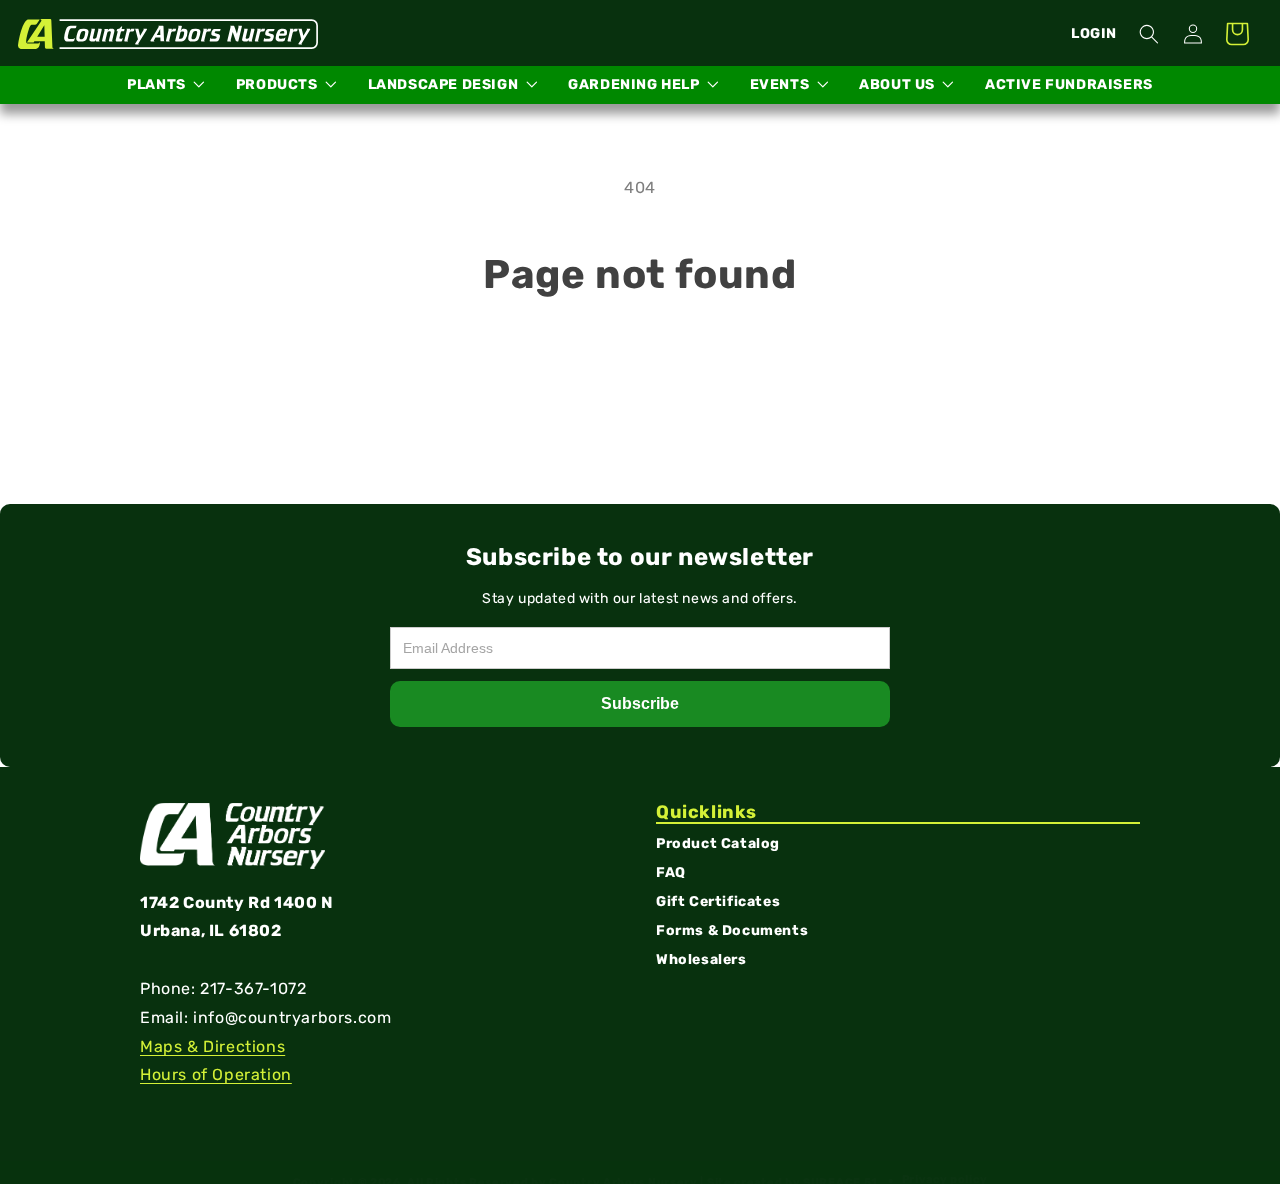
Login (1094, 33)
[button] (1149, 34)
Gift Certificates (718, 902)
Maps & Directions (212, 1046)
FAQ (671, 873)
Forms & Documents (732, 930)
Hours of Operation (216, 1075)
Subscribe (640, 703)
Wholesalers (701, 959)
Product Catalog (718, 845)
